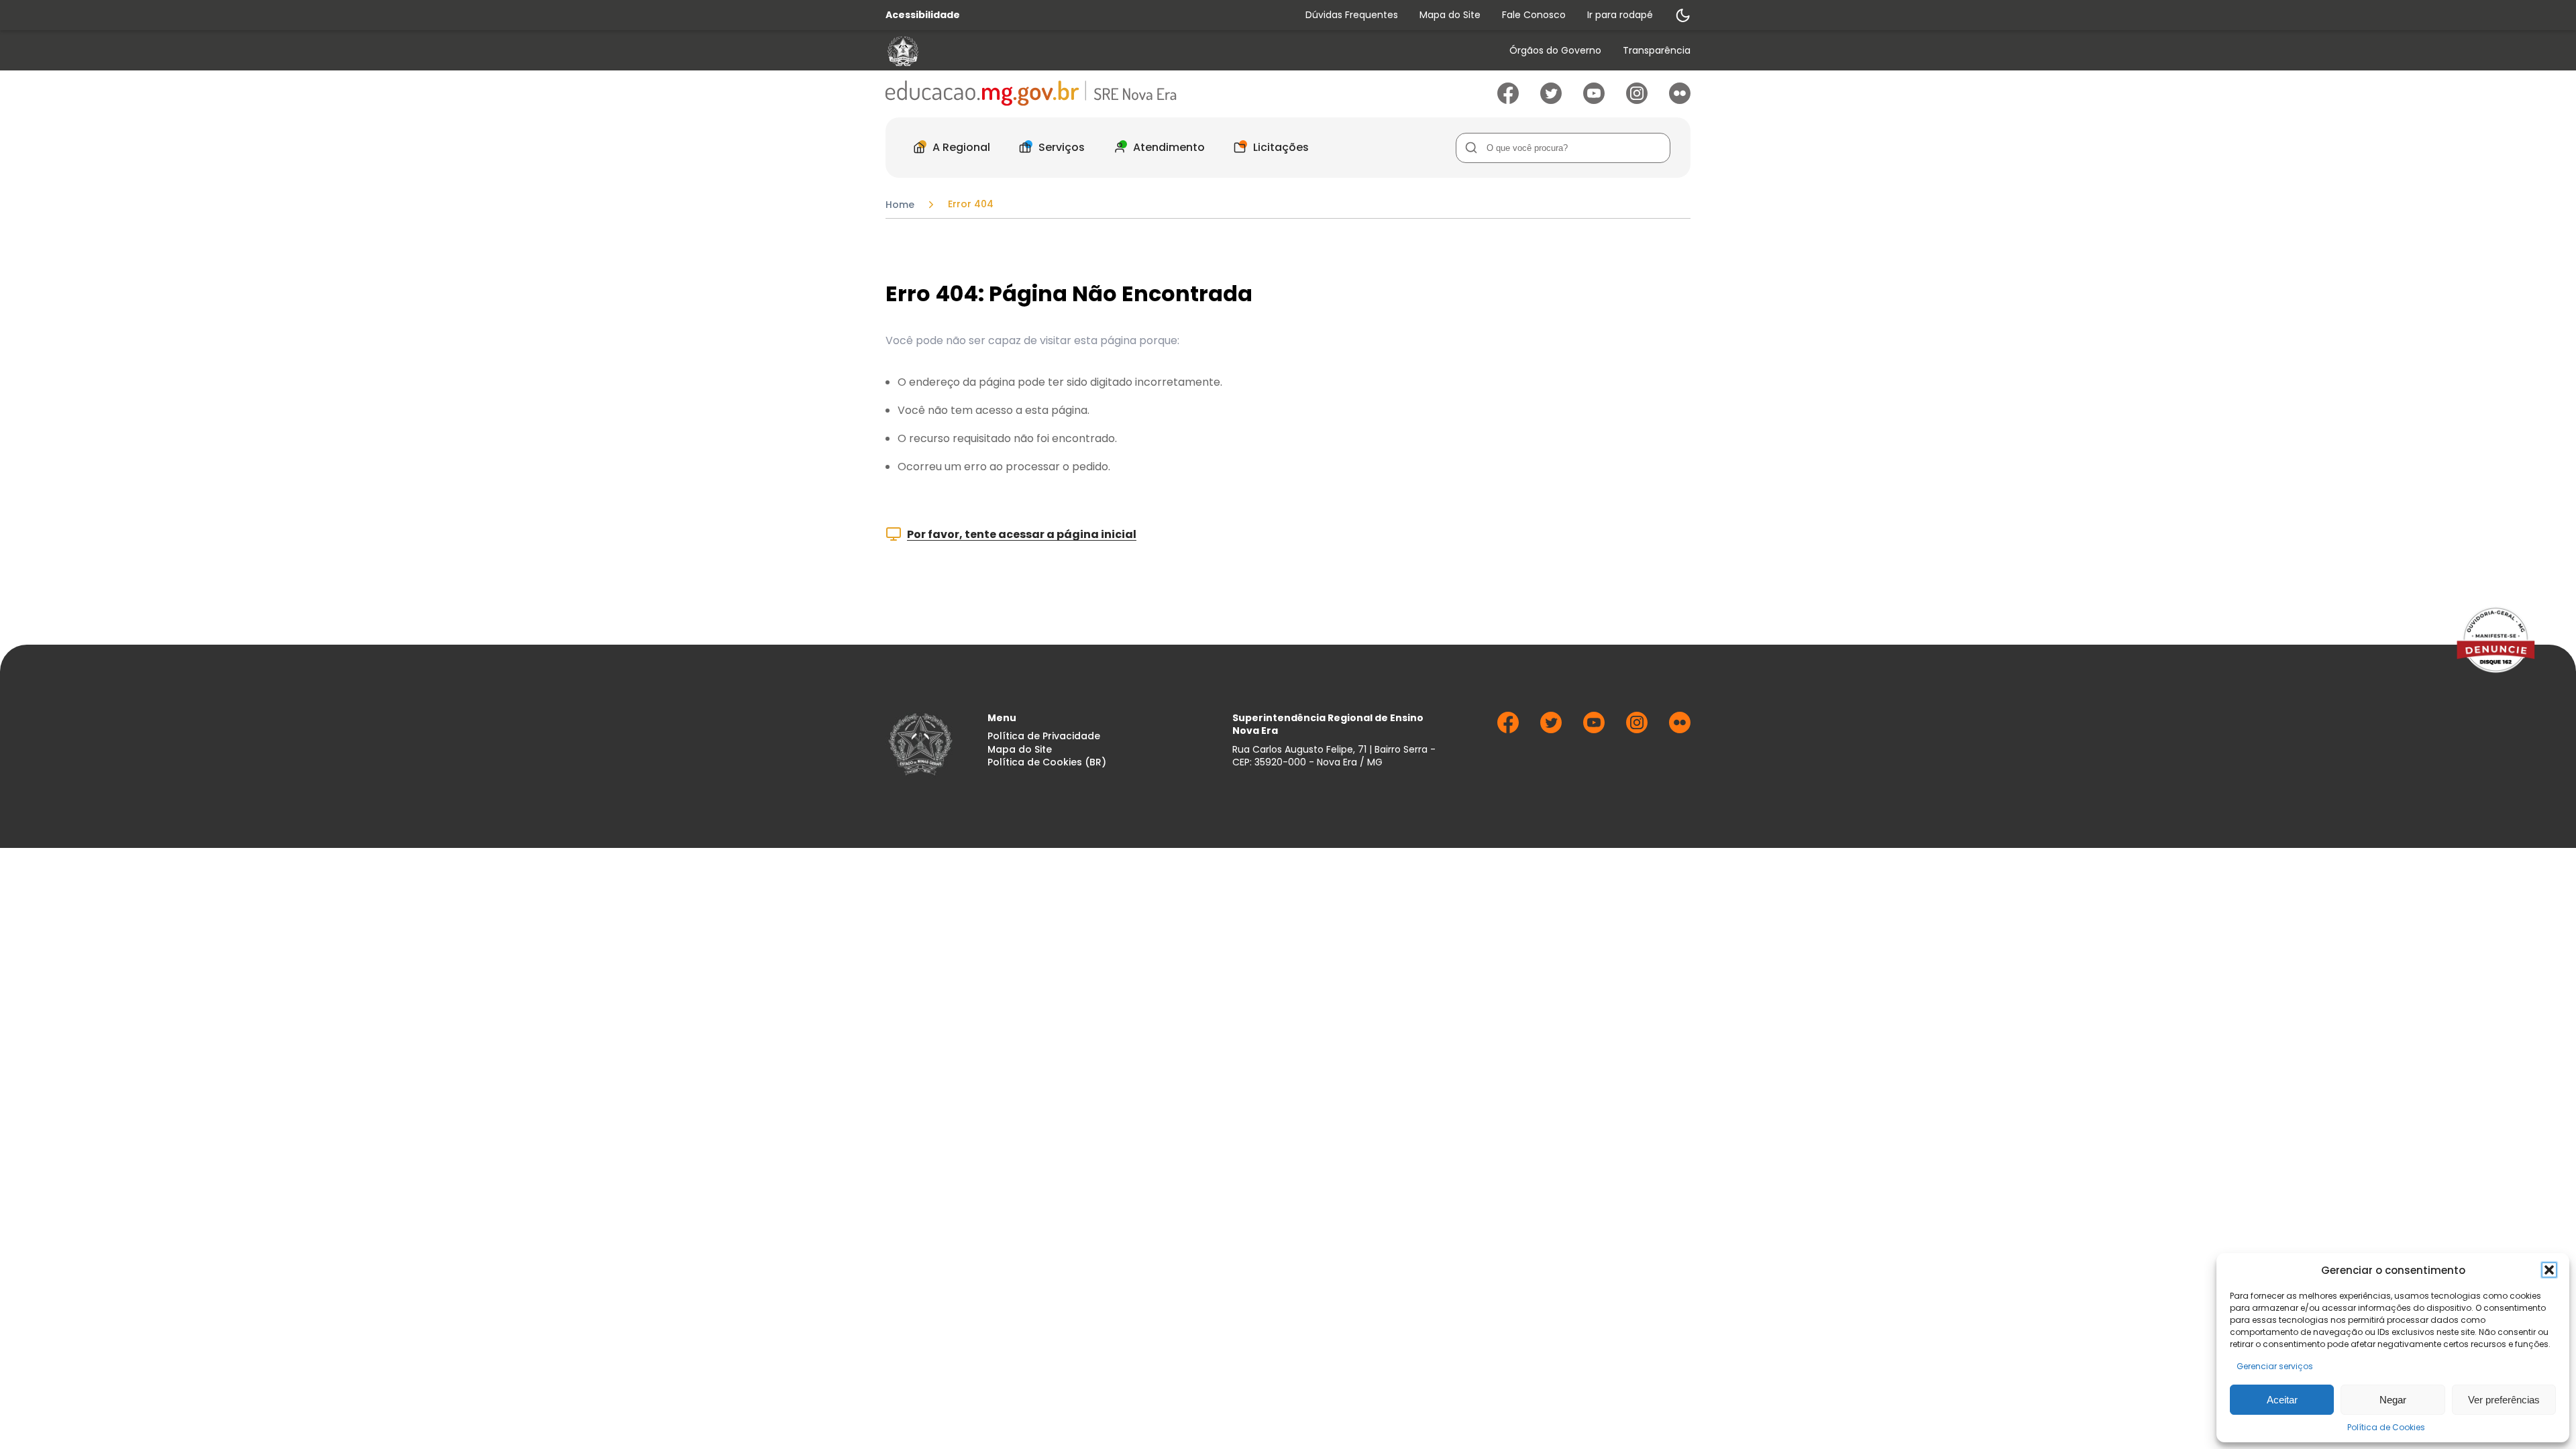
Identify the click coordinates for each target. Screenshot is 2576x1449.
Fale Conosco (1534, 15)
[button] (2549, 1270)
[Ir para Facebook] (1508, 100)
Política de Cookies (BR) (1047, 762)
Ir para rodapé (1620, 15)
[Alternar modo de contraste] (1682, 15)
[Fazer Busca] (1471, 148)
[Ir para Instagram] (1637, 100)
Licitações (1281, 147)
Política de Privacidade (1044, 736)
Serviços (1062, 147)
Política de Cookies (2386, 1427)
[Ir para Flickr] (1680, 100)
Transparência (1657, 51)
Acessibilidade (923, 15)
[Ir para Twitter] (1551, 100)
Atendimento (1169, 147)
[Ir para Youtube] (1594, 100)
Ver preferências (2504, 1400)
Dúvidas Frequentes (1352, 15)
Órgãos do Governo (1555, 51)
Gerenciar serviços (2275, 1366)
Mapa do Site (1450, 15)
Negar (2393, 1400)
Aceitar (2282, 1400)
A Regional (961, 147)
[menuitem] (1555, 51)
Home (900, 205)
